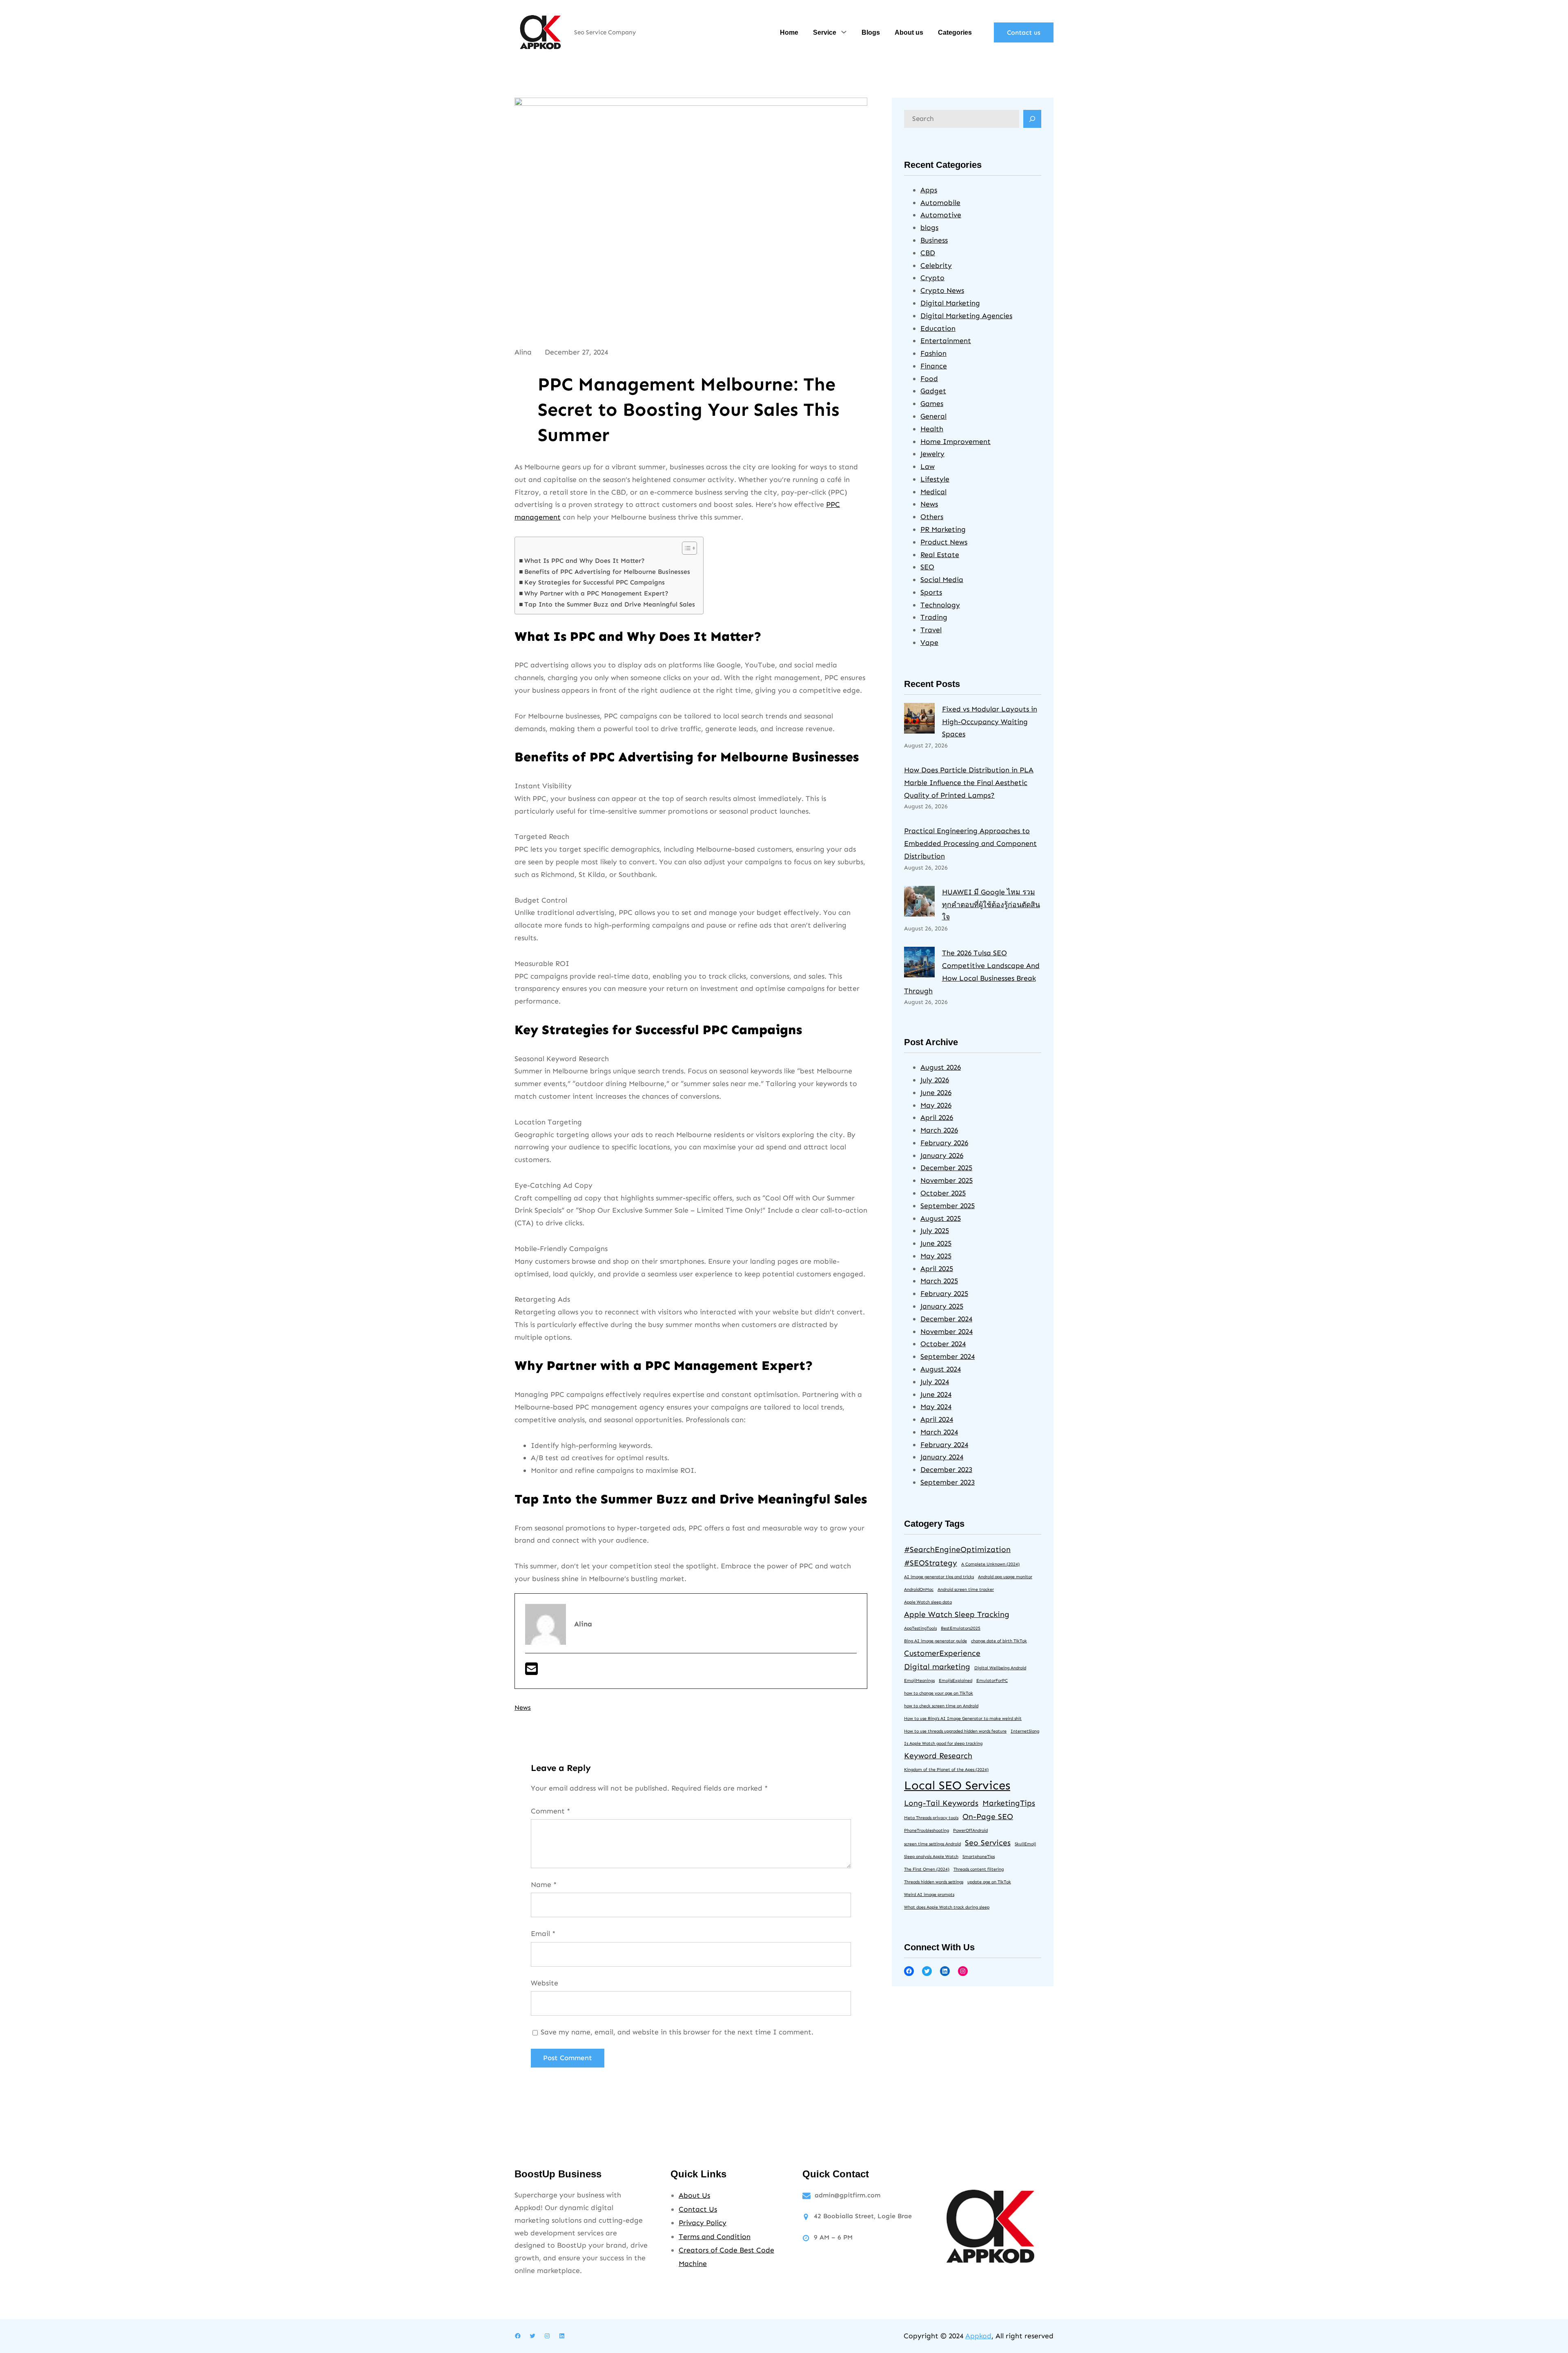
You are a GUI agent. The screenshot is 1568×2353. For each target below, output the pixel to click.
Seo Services (988, 1843)
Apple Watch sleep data (928, 1602)
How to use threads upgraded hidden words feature (955, 1731)
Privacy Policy (703, 2223)
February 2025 (944, 1294)
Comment (550, 1811)
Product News (944, 542)
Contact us (1024, 32)
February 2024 (944, 1445)
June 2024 (936, 1394)
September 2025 (948, 1206)
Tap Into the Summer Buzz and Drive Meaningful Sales (610, 604)
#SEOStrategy (931, 1563)
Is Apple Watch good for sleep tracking (943, 1743)
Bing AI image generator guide (935, 1641)
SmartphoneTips (979, 1857)
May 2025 (936, 1256)
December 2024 (946, 1319)
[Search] (1032, 119)
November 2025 (947, 1180)
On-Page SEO (988, 1817)
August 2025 (941, 1218)
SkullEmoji (1025, 1844)
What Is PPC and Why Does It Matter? (585, 561)
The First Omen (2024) (927, 1869)
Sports (931, 592)
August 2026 (941, 1067)
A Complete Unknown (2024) (990, 1564)
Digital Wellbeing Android (1000, 1668)
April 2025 (937, 1269)
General (933, 416)
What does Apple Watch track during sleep (947, 1907)
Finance (934, 366)
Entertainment (946, 341)
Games (932, 404)
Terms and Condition (715, 2237)
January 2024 (942, 1457)
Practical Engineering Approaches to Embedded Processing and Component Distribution (970, 843)
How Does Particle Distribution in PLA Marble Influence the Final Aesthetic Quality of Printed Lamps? (969, 783)
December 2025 (946, 1168)
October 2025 (943, 1193)
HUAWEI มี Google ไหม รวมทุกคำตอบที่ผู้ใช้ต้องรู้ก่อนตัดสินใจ (991, 905)
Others (932, 517)
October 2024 (943, 1344)
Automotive (941, 215)
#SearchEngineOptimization (957, 1549)
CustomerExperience (942, 1653)
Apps (929, 190)
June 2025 (936, 1243)
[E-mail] (531, 1672)
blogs (929, 227)
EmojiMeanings (919, 1681)
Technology (940, 605)
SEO (927, 567)
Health (932, 429)
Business (934, 240)
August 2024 (941, 1369)
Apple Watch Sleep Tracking (957, 1614)
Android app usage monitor (1005, 1577)
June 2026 (936, 1093)
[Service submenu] (844, 32)
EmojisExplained (955, 1681)
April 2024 (937, 1419)
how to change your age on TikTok (939, 1693)
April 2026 (937, 1117)
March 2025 (939, 1281)
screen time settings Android (932, 1844)
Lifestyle (935, 479)
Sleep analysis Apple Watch (931, 1857)
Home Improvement (955, 442)
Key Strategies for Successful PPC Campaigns (595, 582)
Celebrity (936, 265)
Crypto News (942, 290)
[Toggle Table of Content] (685, 548)
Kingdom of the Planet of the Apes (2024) (946, 1770)
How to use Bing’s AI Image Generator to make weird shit (963, 1718)
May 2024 (936, 1407)
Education (938, 328)
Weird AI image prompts (929, 1895)
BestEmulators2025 (961, 1628)
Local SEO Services (957, 1785)
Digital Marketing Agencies (966, 316)
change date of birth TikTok (999, 1641)
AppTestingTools (920, 1628)
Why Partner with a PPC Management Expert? (596, 593)
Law (928, 466)
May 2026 (936, 1105)
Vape (929, 642)
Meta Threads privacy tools (931, 1818)
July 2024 (935, 1382)
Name (544, 1885)
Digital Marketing (950, 303)
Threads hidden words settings (934, 1882)
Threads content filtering (979, 1869)
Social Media (942, 580)
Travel (931, 630)
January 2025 (942, 1306)
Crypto (932, 278)
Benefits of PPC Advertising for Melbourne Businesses (607, 572)
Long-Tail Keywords (941, 1803)
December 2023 (946, 1470)
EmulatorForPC (992, 1681)
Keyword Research (938, 1756)
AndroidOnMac (919, 1589)
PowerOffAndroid (970, 1830)
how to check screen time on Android (941, 1706)
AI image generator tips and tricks (939, 1577)
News (523, 1707)
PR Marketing (943, 529)
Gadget (933, 391)
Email (543, 1934)
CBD (928, 253)
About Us (694, 2195)
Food (929, 379)
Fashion (933, 353)
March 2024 (939, 1432)
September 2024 (948, 1356)
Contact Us (698, 2209)
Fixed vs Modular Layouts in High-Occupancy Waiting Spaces (990, 722)
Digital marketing (937, 1667)
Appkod (978, 2336)
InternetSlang (1025, 1731)
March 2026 (939, 1130)
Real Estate (940, 555)
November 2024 (947, 1332)
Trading (934, 617)
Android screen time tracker (966, 1589)
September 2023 (948, 1482)
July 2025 (935, 1231)
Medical (933, 492)
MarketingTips (1009, 1803)
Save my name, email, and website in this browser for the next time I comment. (677, 2032)
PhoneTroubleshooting (927, 1830)
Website (545, 1983)
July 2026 (935, 1080)
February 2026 (944, 1143)
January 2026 (942, 1155)
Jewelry (932, 454)
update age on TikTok (989, 1882)
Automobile (940, 203)
